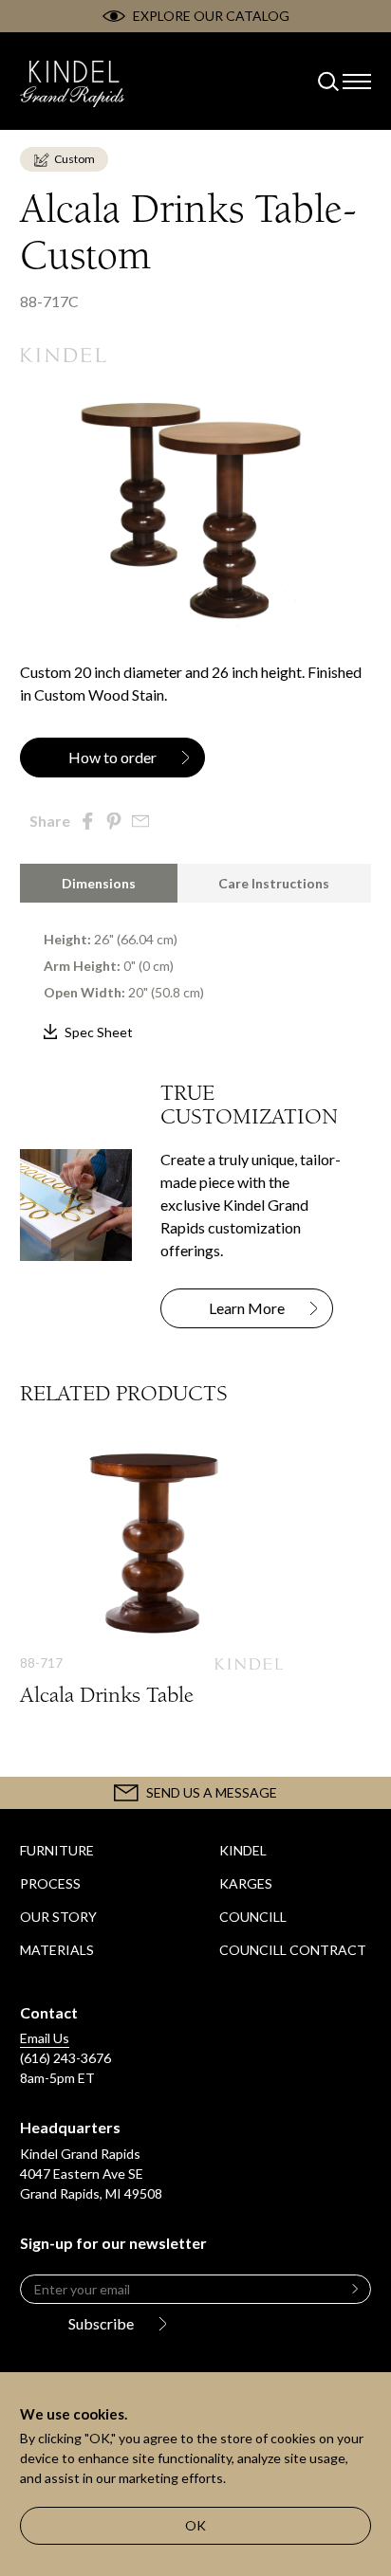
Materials (57, 1950)
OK (195, 2525)
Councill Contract (293, 1950)
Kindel (243, 1850)
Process (50, 1883)
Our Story (58, 1917)
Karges (246, 1883)
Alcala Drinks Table (151, 1595)
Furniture (57, 1850)
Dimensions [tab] (99, 883)
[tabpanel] (195, 973)
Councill (253, 1917)
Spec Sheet (99, 1032)
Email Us (45, 2038)
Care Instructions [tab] (274, 883)
